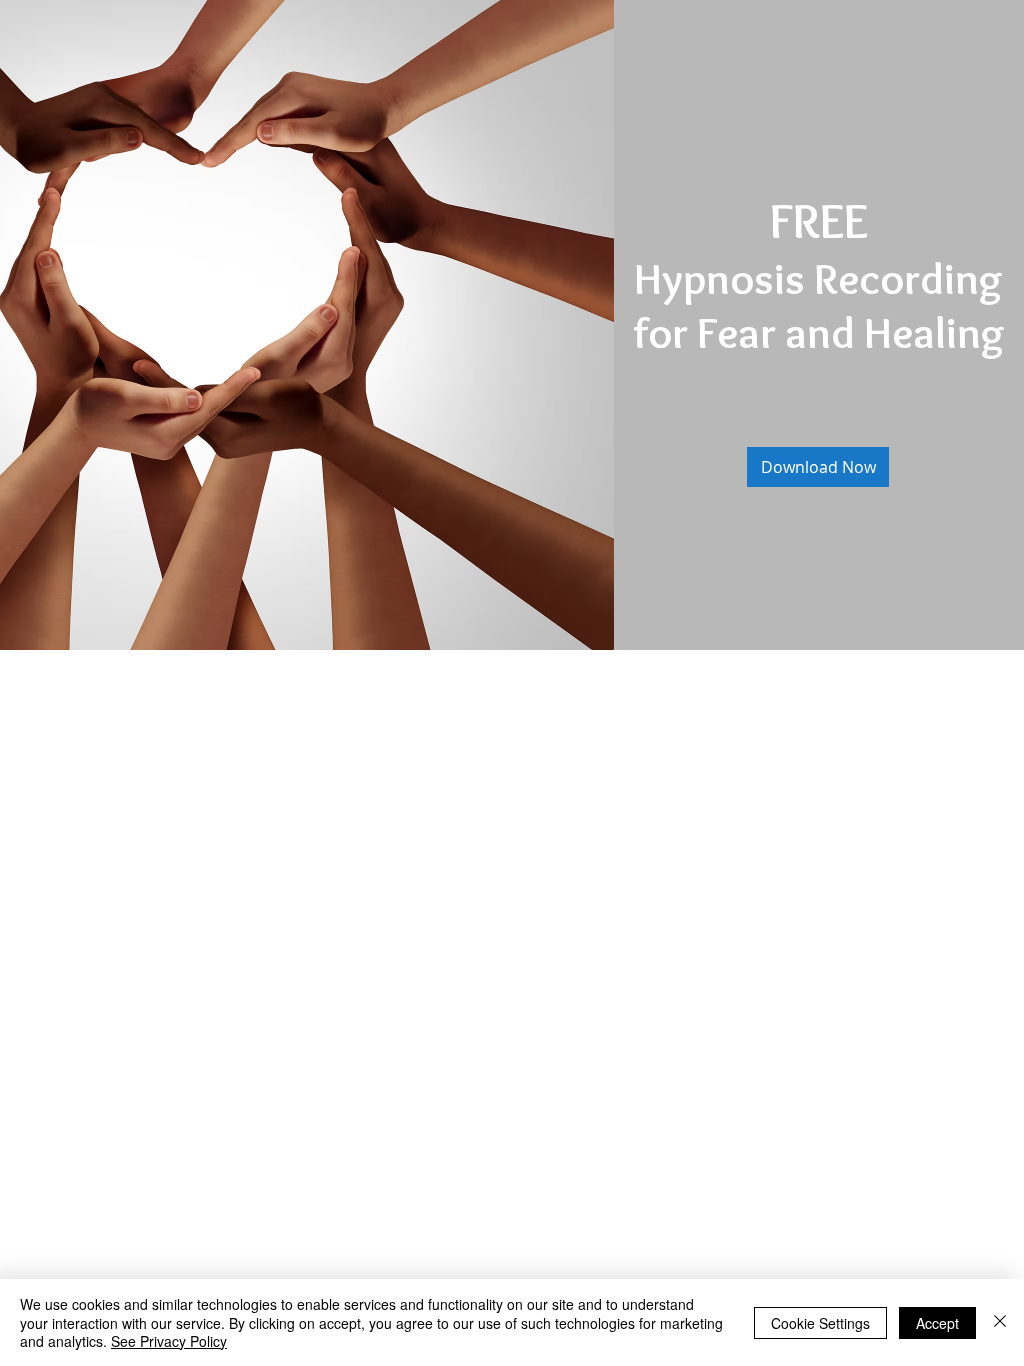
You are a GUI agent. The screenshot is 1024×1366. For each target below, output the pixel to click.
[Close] (1000, 1322)
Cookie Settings (820, 1323)
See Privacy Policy (169, 1341)
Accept (937, 1323)
